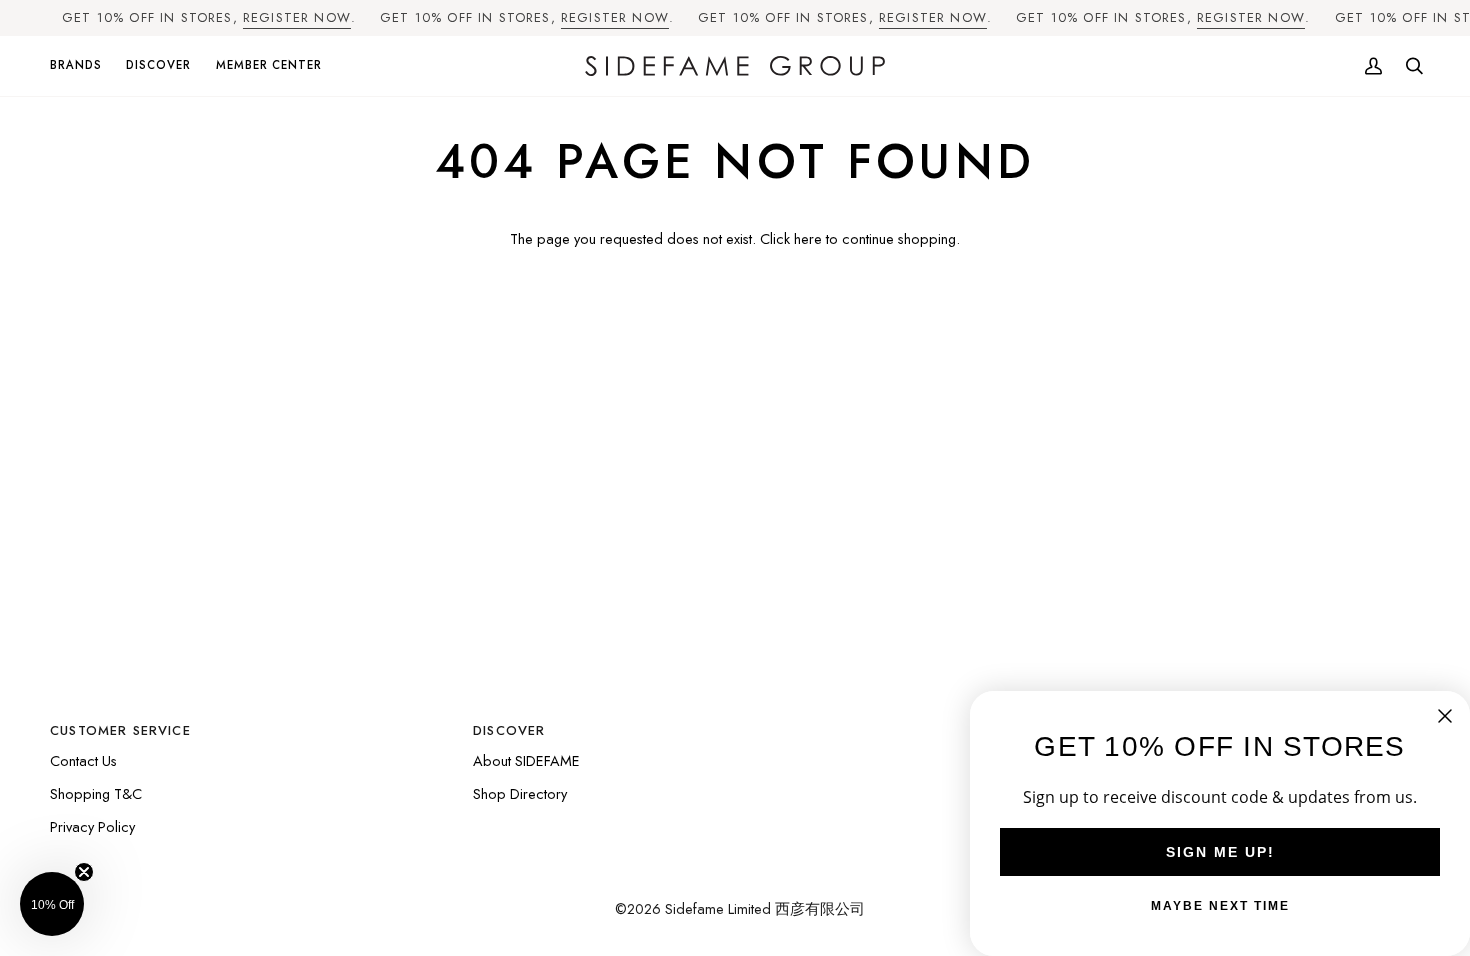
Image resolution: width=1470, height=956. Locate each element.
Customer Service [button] (120, 730)
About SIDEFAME (526, 760)
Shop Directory (520, 793)
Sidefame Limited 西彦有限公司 (765, 908)
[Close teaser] (84, 872)
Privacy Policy (92, 826)
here (808, 238)
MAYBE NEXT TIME (1220, 906)
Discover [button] (509, 730)
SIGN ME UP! (1220, 852)
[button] (82, 66)
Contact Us (83, 760)
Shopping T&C (96, 793)
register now (297, 17)
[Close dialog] (1445, 716)
